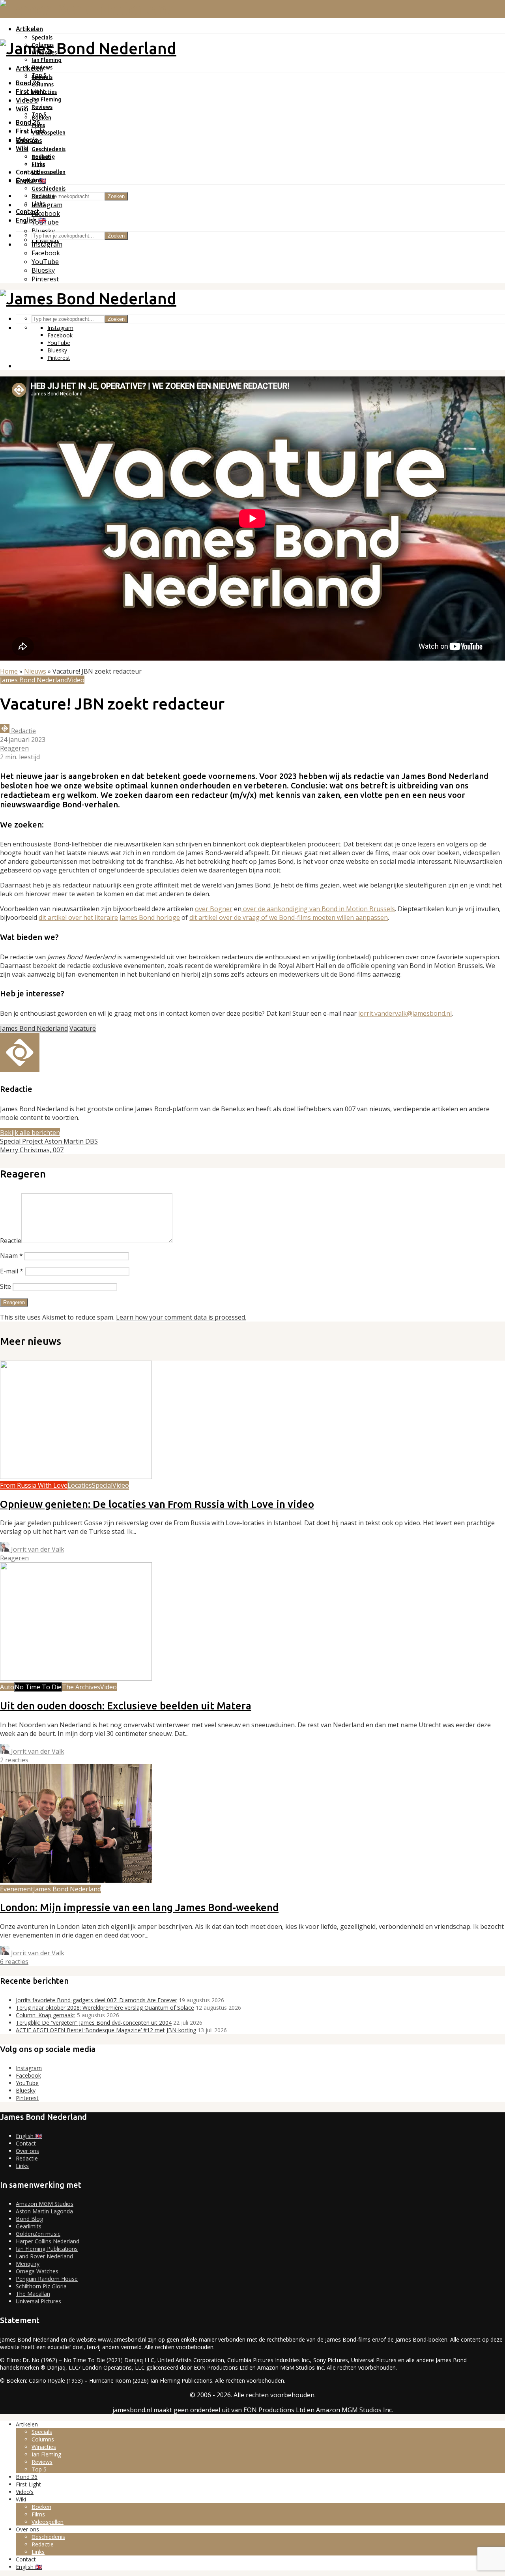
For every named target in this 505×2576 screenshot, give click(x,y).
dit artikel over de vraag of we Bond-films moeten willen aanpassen (289, 917)
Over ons (29, 180)
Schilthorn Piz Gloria (41, 2286)
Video (76, 680)
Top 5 (39, 114)
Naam (11, 1256)
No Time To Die (38, 1687)
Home (9, 671)
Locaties (80, 1485)
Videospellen (49, 133)
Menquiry (28, 2264)
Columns (43, 84)
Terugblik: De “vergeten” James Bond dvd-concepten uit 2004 (94, 2023)
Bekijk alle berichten (30, 1133)
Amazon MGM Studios (45, 2204)
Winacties (44, 92)
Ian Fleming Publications (47, 2249)
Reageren (14, 748)
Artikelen (29, 29)
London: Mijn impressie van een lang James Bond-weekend (139, 1907)
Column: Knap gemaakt (46, 2015)
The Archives (81, 1687)
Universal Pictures (38, 2301)
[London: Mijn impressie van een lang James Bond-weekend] (76, 1880)
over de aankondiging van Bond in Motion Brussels (318, 909)
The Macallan (33, 2294)
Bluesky (26, 2090)
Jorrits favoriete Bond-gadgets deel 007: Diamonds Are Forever (96, 2000)
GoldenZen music (38, 2234)
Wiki (22, 109)
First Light (31, 92)
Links (38, 204)
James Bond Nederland (34, 680)
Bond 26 (28, 83)
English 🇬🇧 (31, 220)
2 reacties (14, 1760)
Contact (28, 172)
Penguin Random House (47, 2279)
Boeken (41, 157)
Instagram (29, 2068)
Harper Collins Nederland (48, 2241)
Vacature (83, 1028)
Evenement (17, 1889)
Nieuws (35, 671)
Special (102, 1485)
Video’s (27, 140)
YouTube (27, 2083)
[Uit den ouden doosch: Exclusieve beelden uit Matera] (76, 1678)
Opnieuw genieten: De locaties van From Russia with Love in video (157, 1504)
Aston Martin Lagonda (44, 2211)
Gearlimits (29, 2226)
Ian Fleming (47, 60)
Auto (7, 1687)
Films (38, 165)
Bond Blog (29, 2219)
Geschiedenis (49, 149)
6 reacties (14, 1962)
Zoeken (116, 196)
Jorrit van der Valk (37, 1549)
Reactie (11, 1241)
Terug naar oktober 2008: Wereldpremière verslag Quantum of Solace (105, 2008)
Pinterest (27, 2098)
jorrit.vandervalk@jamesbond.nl (405, 1013)
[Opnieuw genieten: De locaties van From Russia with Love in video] (76, 1477)
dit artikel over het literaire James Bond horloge (109, 917)
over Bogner (214, 909)
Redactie (43, 196)
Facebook (28, 2075)
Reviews (42, 107)
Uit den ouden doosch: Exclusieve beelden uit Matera (126, 1706)
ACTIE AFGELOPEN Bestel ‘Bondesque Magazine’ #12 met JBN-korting (106, 2030)
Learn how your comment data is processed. (181, 1317)
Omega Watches (37, 2271)
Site (6, 1286)
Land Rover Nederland (44, 2256)
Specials (42, 37)
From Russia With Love (34, 1485)
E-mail (12, 1271)
